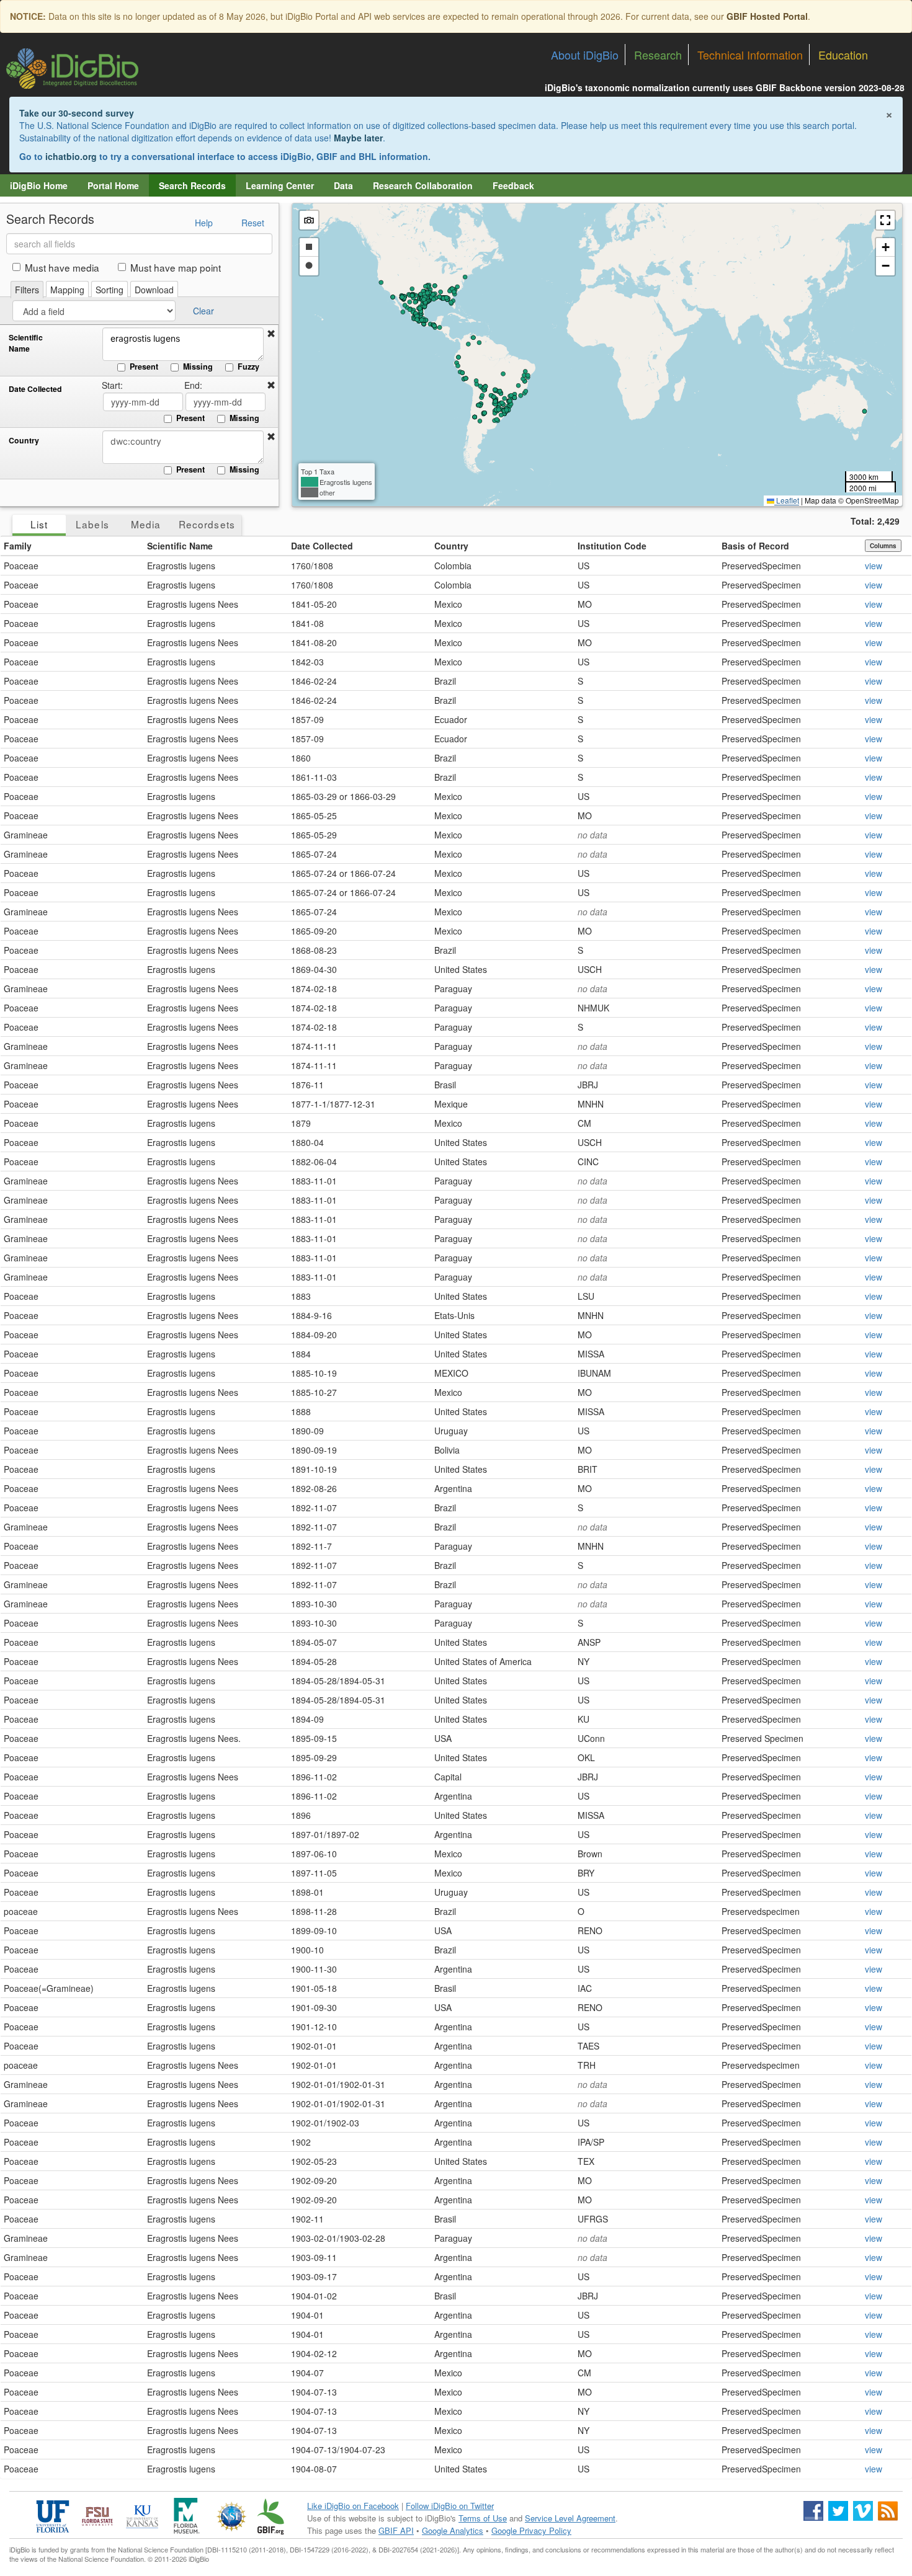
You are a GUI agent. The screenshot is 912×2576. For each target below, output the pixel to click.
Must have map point (176, 267)
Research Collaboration (423, 185)
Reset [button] (253, 223)
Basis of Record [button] (755, 546)
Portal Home (113, 185)
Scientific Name (26, 343)
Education (843, 55)
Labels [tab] (92, 524)
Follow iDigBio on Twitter (450, 2506)
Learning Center (280, 185)
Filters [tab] (27, 290)
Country (24, 441)
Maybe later (358, 138)
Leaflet (787, 500)
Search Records (192, 185)
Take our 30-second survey (77, 113)
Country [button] (451, 546)
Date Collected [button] (322, 546)
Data (343, 185)
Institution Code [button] (612, 546)
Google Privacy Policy (531, 2530)
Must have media (62, 267)
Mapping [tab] (67, 290)
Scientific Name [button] (180, 546)
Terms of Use (483, 2518)
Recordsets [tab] (207, 524)
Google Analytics (453, 2530)
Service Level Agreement (570, 2518)
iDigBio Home (39, 185)
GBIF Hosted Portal (767, 16)
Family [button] (18, 546)
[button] (271, 334)
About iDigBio (585, 55)
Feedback (513, 185)
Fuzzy (248, 366)
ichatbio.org (71, 156)
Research (658, 55)
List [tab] (39, 524)
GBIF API (396, 2530)
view (874, 566)
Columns (883, 546)
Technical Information (750, 55)
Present (144, 366)
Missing (198, 366)
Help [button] (204, 223)
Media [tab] (146, 524)
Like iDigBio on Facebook (353, 2506)
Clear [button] (203, 311)
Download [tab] (154, 290)
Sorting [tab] (110, 290)
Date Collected (35, 389)
